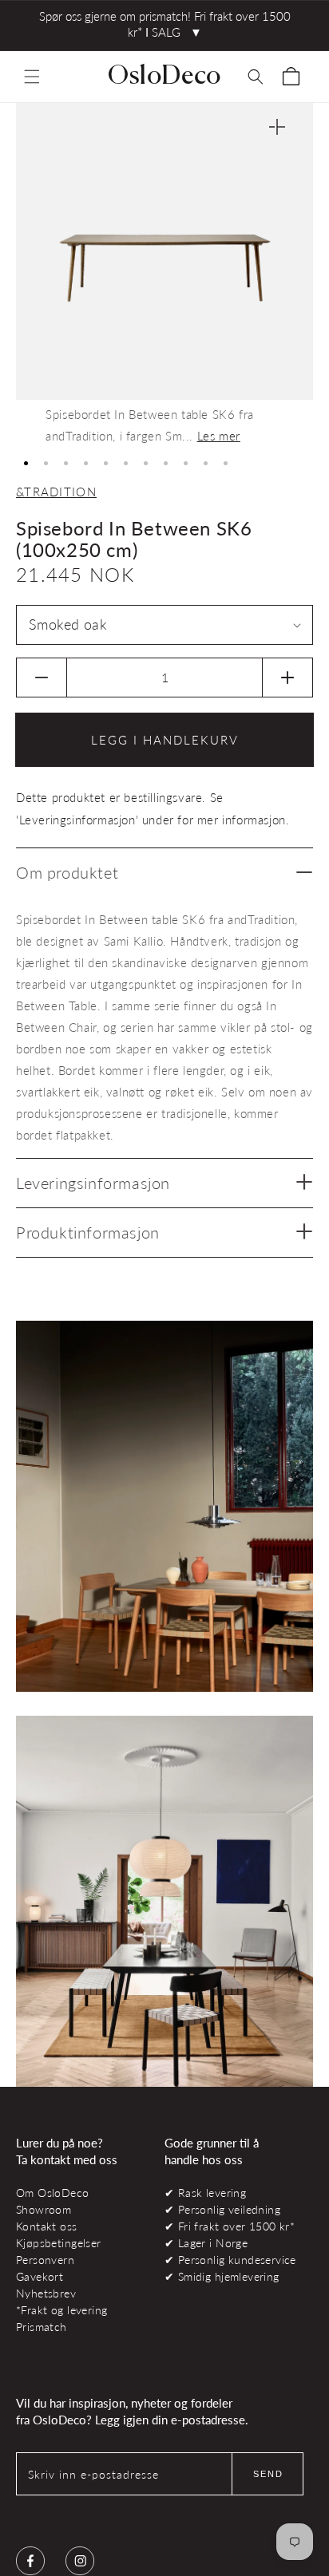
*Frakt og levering (61, 2310)
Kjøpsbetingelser (59, 2243)
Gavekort (40, 2276)
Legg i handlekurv (165, 740)
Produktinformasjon (88, 1232)
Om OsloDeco (53, 2193)
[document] (164, 275)
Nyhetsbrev (46, 2293)
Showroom (44, 2209)
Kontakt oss (47, 2226)
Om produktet (67, 872)
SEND (268, 2474)
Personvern (45, 2260)
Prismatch (42, 2327)
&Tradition (56, 492)
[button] (32, 77)
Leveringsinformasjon (93, 1183)
